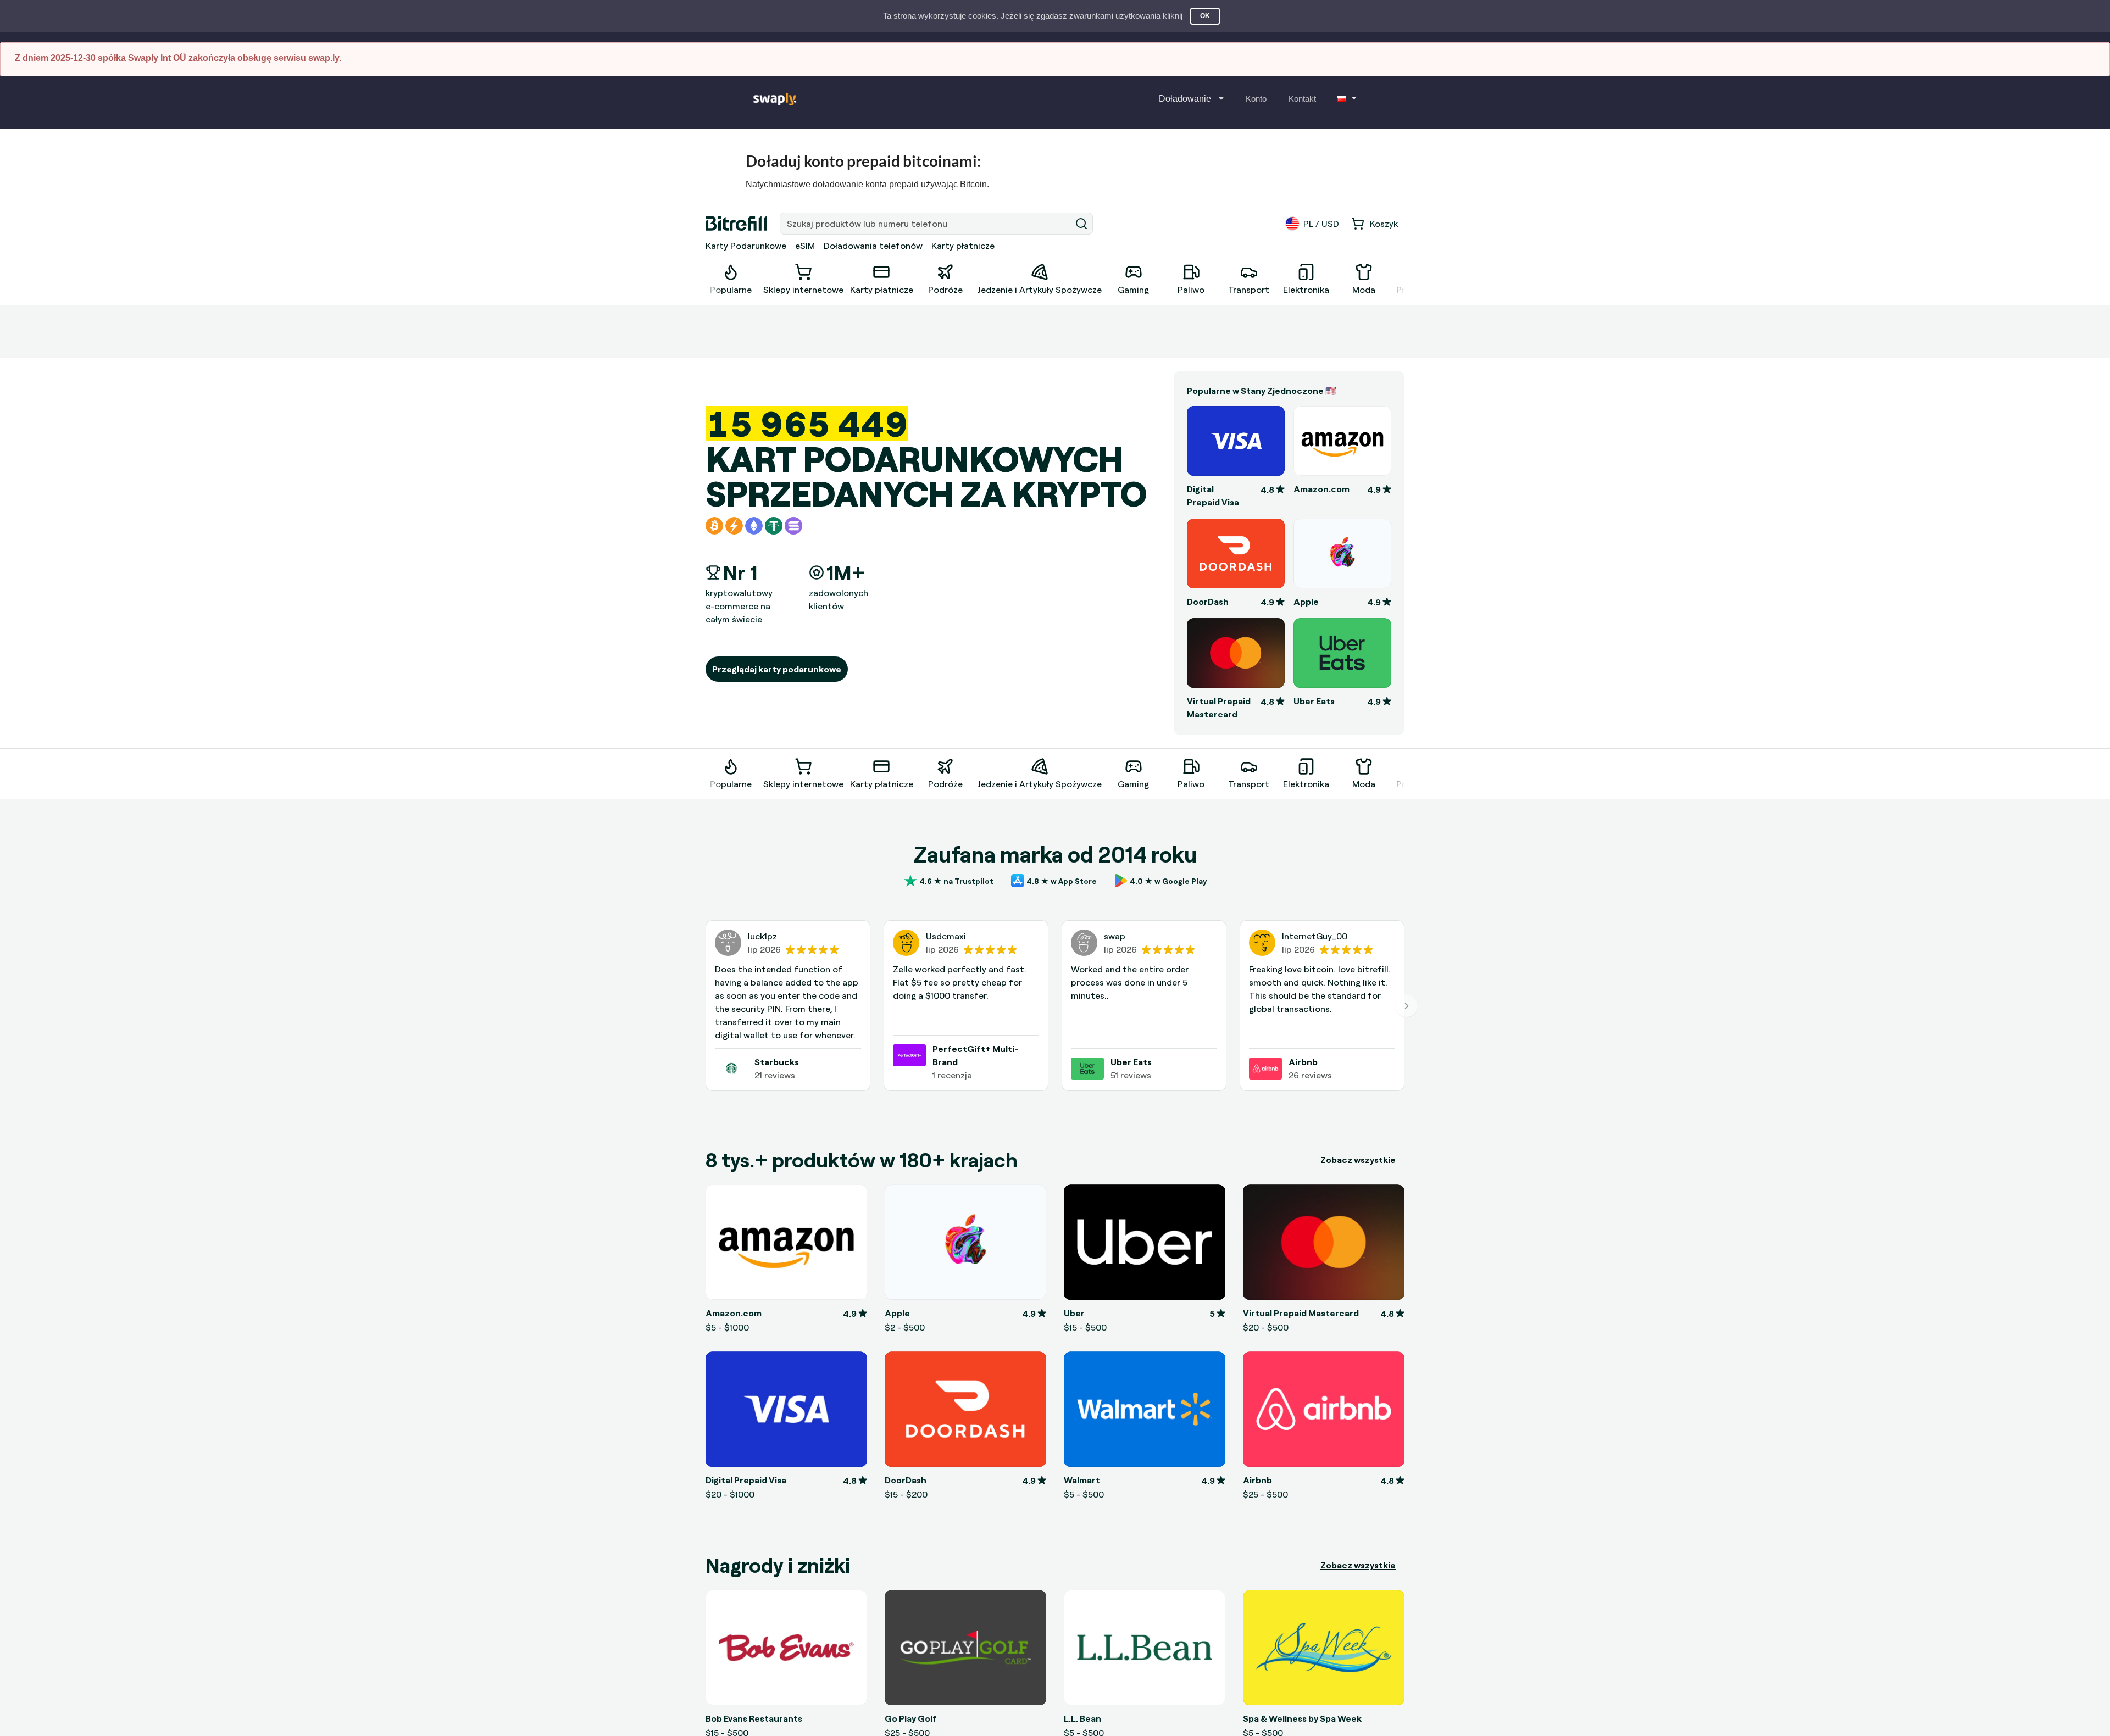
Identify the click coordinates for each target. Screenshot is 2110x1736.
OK (1205, 16)
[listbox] (1191, 99)
